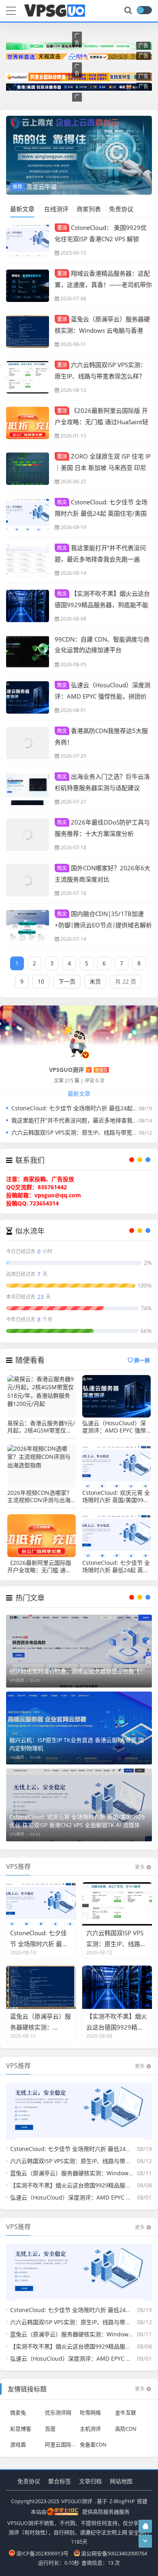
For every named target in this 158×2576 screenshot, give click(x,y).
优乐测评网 (58, 2412)
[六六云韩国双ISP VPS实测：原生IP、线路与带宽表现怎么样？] (28, 377)
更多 (140, 1867)
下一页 (67, 981)
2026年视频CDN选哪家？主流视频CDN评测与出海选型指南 (40, 1496)
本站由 (39, 2512)
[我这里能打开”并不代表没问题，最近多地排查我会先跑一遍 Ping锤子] (28, 560)
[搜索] (129, 11)
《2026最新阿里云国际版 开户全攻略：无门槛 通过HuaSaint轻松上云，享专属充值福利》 (101, 421)
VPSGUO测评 (77, 2501)
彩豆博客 (21, 2428)
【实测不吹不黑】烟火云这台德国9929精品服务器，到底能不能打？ (102, 604)
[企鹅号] (145, 2526)
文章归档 (90, 2481)
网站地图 (121, 2481)
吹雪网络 (90, 2412)
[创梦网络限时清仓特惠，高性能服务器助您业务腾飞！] (79, 1651)
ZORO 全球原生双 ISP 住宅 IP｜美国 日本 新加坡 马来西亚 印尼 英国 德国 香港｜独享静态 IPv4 (103, 467)
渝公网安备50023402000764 (114, 2553)
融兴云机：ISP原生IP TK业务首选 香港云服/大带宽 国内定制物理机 (77, 1744)
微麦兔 (18, 2412)
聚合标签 (60, 2481)
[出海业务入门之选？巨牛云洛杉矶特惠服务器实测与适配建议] (28, 789)
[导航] (11, 10)
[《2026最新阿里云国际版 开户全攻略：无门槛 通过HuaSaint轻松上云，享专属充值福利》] (28, 423)
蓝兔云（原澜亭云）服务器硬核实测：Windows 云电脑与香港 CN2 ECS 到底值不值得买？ (102, 330)
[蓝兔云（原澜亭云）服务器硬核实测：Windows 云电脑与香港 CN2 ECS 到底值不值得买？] (28, 332)
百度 (50, 2428)
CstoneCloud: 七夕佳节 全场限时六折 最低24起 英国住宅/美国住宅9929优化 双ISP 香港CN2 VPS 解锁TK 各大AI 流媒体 (116, 1566)
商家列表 (89, 209)
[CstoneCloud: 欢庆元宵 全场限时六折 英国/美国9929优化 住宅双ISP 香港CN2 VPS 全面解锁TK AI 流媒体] (79, 1805)
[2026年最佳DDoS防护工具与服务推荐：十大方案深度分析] (28, 835)
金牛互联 (126, 2412)
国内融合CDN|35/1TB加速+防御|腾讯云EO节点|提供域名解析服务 (103, 925)
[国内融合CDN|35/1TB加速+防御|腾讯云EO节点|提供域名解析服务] (28, 926)
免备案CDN (93, 2444)
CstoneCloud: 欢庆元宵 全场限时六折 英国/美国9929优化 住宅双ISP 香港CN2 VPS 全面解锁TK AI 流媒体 (116, 1496)
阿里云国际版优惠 (66, 2444)
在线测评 (56, 209)
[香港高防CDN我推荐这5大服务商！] (28, 743)
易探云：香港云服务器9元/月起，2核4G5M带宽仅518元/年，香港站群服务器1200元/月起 (41, 1427)
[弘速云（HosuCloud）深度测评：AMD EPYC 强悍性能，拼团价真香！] (28, 697)
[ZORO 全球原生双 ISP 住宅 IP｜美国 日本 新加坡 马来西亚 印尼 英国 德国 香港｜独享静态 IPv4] (28, 469)
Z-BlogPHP (122, 2501)
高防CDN (126, 2428)
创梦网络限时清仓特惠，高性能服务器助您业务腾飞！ (77, 1671)
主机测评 (90, 2428)
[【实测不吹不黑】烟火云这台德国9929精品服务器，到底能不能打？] (28, 606)
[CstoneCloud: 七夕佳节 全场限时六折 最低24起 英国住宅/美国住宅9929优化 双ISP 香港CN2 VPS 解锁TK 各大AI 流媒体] (28, 514)
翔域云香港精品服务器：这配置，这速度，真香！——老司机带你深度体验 (103, 284)
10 (41, 981)
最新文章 (22, 209)
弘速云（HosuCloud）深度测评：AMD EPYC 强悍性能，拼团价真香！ (102, 696)
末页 (95, 981)
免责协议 (121, 209)
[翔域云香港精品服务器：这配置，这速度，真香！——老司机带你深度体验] (28, 286)
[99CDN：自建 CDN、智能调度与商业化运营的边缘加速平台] (28, 652)
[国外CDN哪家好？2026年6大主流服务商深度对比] (28, 880)
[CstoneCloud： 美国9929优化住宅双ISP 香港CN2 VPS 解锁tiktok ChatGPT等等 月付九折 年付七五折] (28, 240)
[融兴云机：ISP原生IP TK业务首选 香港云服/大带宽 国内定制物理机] (79, 1728)
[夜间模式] (144, 10)
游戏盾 (18, 2444)
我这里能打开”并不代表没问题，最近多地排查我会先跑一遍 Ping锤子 (100, 559)
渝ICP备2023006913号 (42, 2553)
